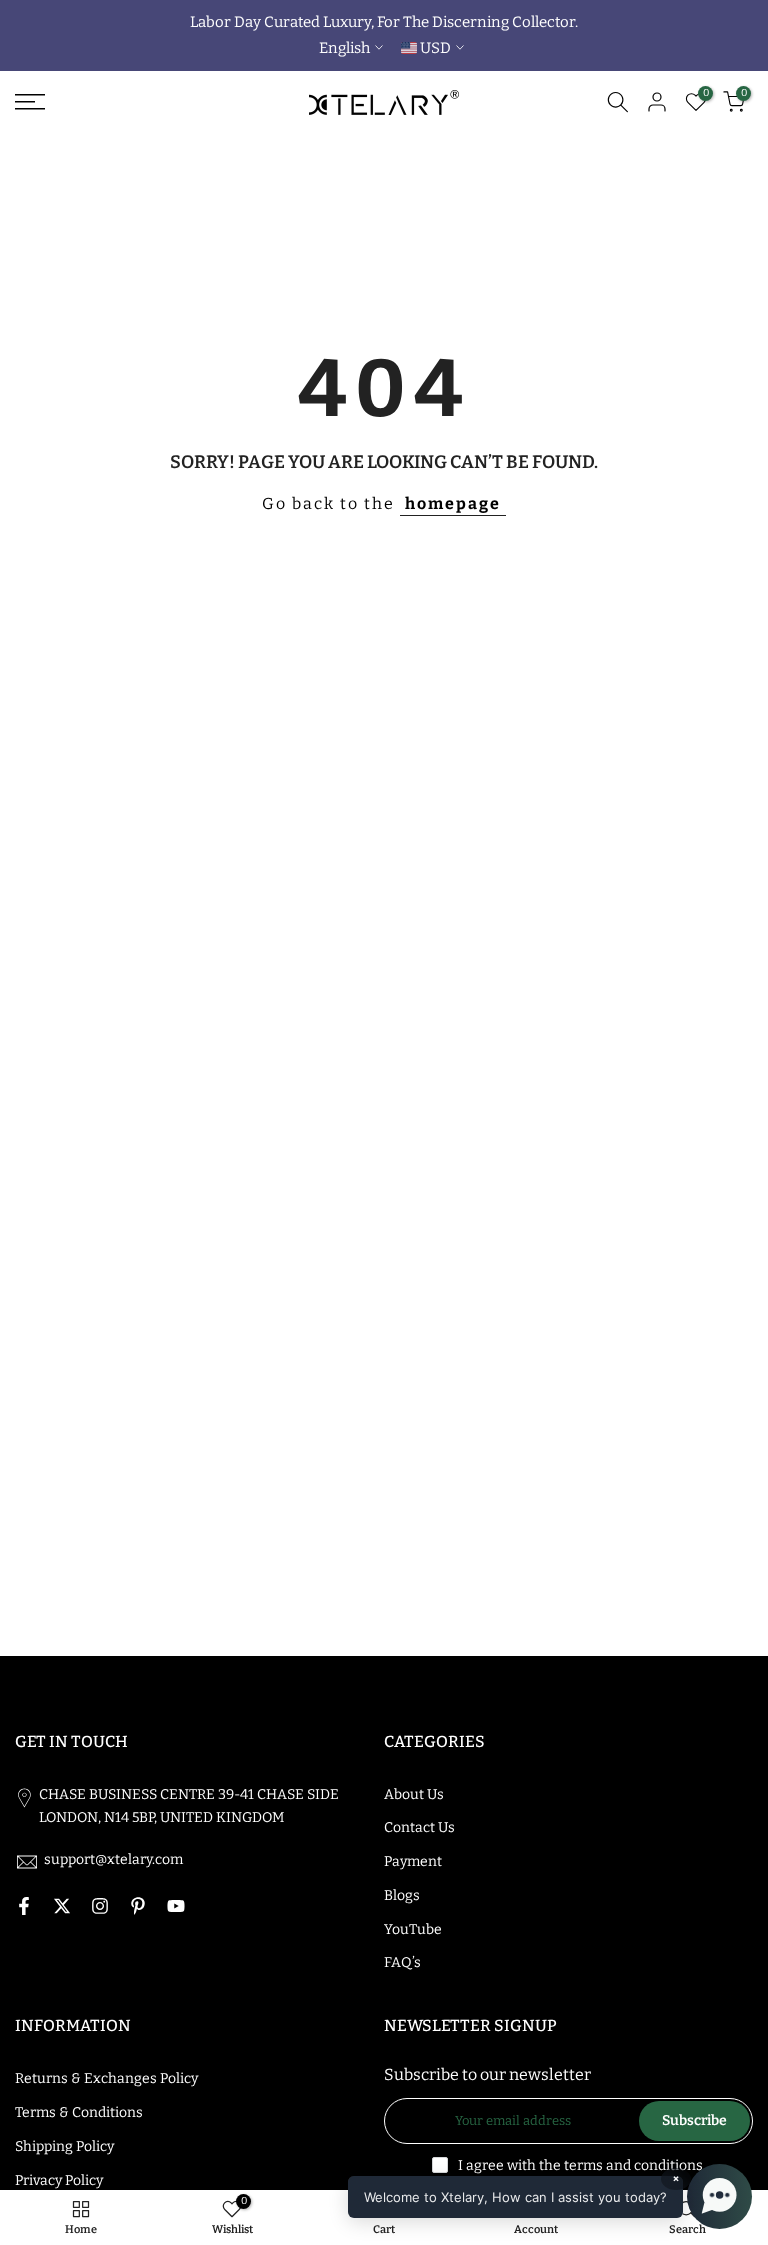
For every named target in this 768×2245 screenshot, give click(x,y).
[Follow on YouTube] (176, 1906)
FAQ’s (402, 1962)
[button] (550, 2196)
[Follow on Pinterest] (138, 1906)
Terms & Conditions (79, 2112)
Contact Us (419, 1827)
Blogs (402, 1895)
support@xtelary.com (113, 1859)
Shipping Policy (64, 2146)
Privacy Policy (59, 2180)
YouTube (413, 1929)
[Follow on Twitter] (62, 1906)
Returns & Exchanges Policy (106, 2078)
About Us (414, 1794)
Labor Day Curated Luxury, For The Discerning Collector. (384, 22)
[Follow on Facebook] (24, 1906)
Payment (413, 1861)
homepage (453, 503)
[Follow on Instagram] (100, 1906)
